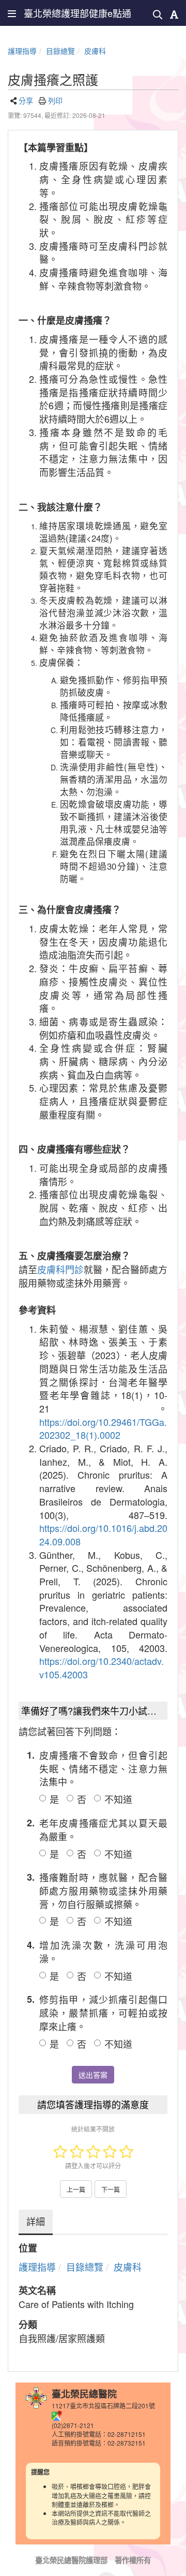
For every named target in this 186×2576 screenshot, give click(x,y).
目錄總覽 (60, 51)
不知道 (118, 1799)
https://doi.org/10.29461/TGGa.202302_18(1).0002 (103, 1428)
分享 (26, 100)
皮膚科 (95, 51)
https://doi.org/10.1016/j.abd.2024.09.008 (103, 1535)
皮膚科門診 (60, 1269)
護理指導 (22, 51)
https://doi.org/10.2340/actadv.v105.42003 (102, 1667)
